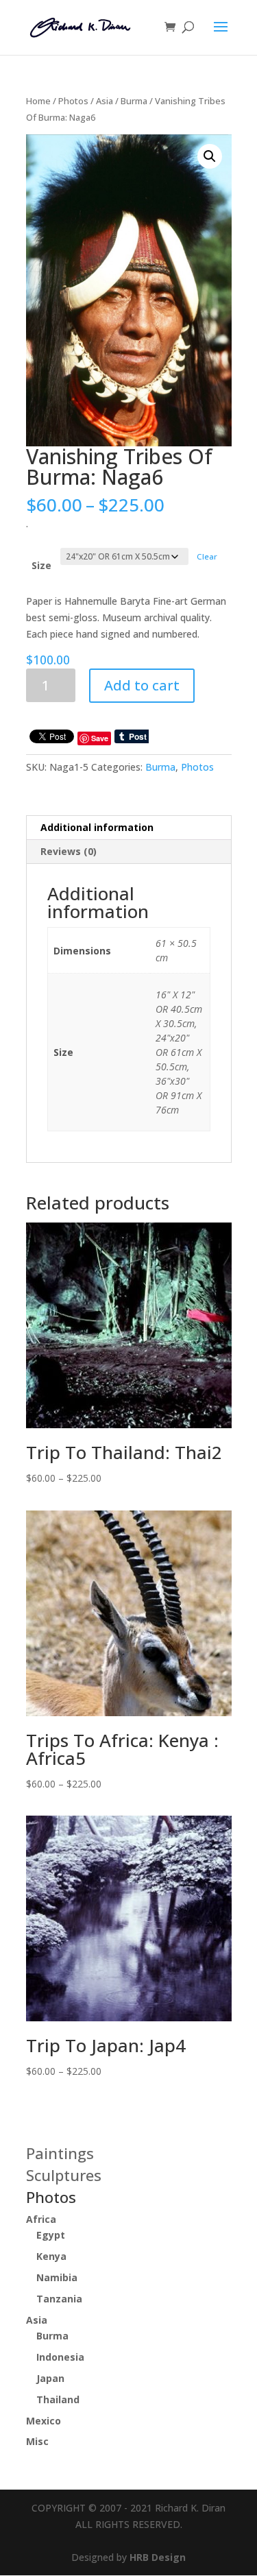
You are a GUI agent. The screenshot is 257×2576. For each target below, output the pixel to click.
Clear (207, 556)
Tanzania (59, 2299)
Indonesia (60, 2357)
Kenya (51, 2256)
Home (38, 101)
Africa (41, 2219)
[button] (210, 156)
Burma (134, 101)
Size (41, 565)
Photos (73, 101)
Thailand (58, 2399)
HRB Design (158, 2557)
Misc (37, 2441)
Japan (50, 2378)
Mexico (44, 2421)
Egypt (51, 2235)
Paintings (60, 2153)
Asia (105, 101)
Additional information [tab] (97, 827)
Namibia (57, 2277)
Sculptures (64, 2175)
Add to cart (142, 685)
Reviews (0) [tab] (69, 851)
